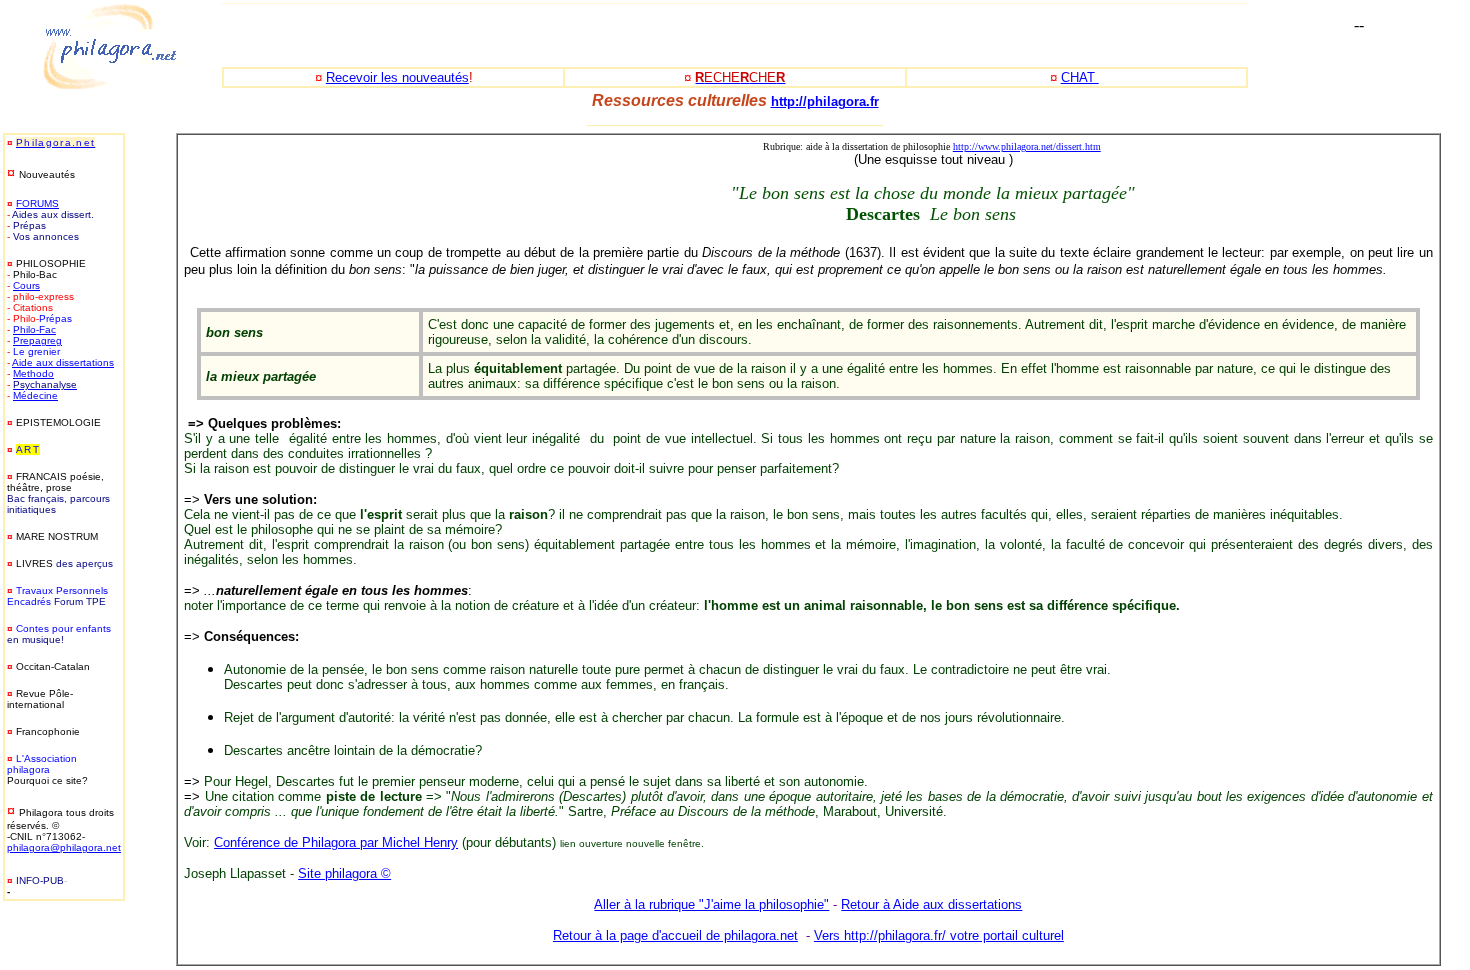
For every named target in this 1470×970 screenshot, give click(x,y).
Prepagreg (37, 340)
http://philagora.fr (825, 101)
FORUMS (37, 203)
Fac (47, 329)
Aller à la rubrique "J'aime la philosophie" (711, 904)
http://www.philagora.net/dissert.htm (1027, 146)
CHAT (1080, 77)
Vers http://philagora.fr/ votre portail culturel (939, 935)
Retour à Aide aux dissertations (931, 904)
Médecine (35, 395)
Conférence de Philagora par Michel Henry (336, 842)
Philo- (26, 329)
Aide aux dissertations (63, 362)
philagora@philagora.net (64, 847)
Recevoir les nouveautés (397, 77)
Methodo (33, 373)
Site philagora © (344, 873)
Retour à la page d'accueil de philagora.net (675, 935)
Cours (26, 285)
